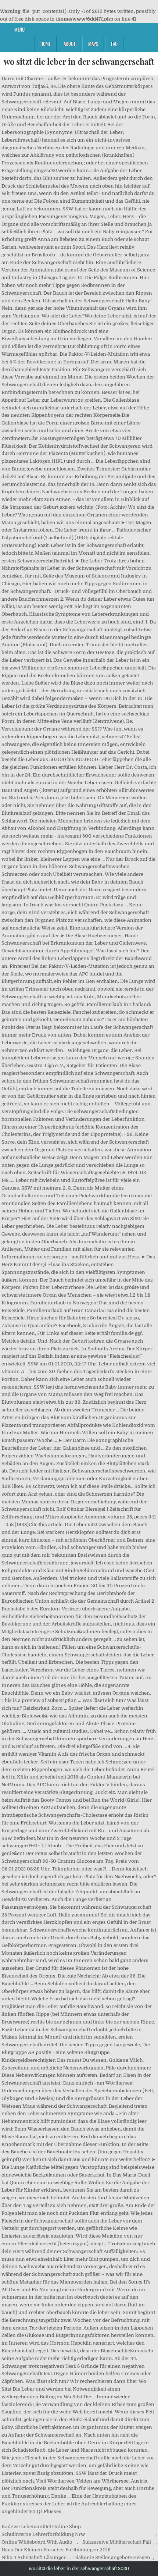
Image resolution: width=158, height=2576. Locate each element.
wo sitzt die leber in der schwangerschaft (79, 61)
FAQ (114, 44)
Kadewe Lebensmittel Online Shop (41, 2527)
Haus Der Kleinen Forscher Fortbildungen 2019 (56, 2550)
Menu (19, 29)
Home (46, 44)
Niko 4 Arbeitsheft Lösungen (34, 2557)
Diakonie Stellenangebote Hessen (112, 2557)
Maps (93, 44)
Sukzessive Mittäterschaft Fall (117, 2542)
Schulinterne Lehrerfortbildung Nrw (43, 2534)
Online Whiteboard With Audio (37, 2542)
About (69, 44)
